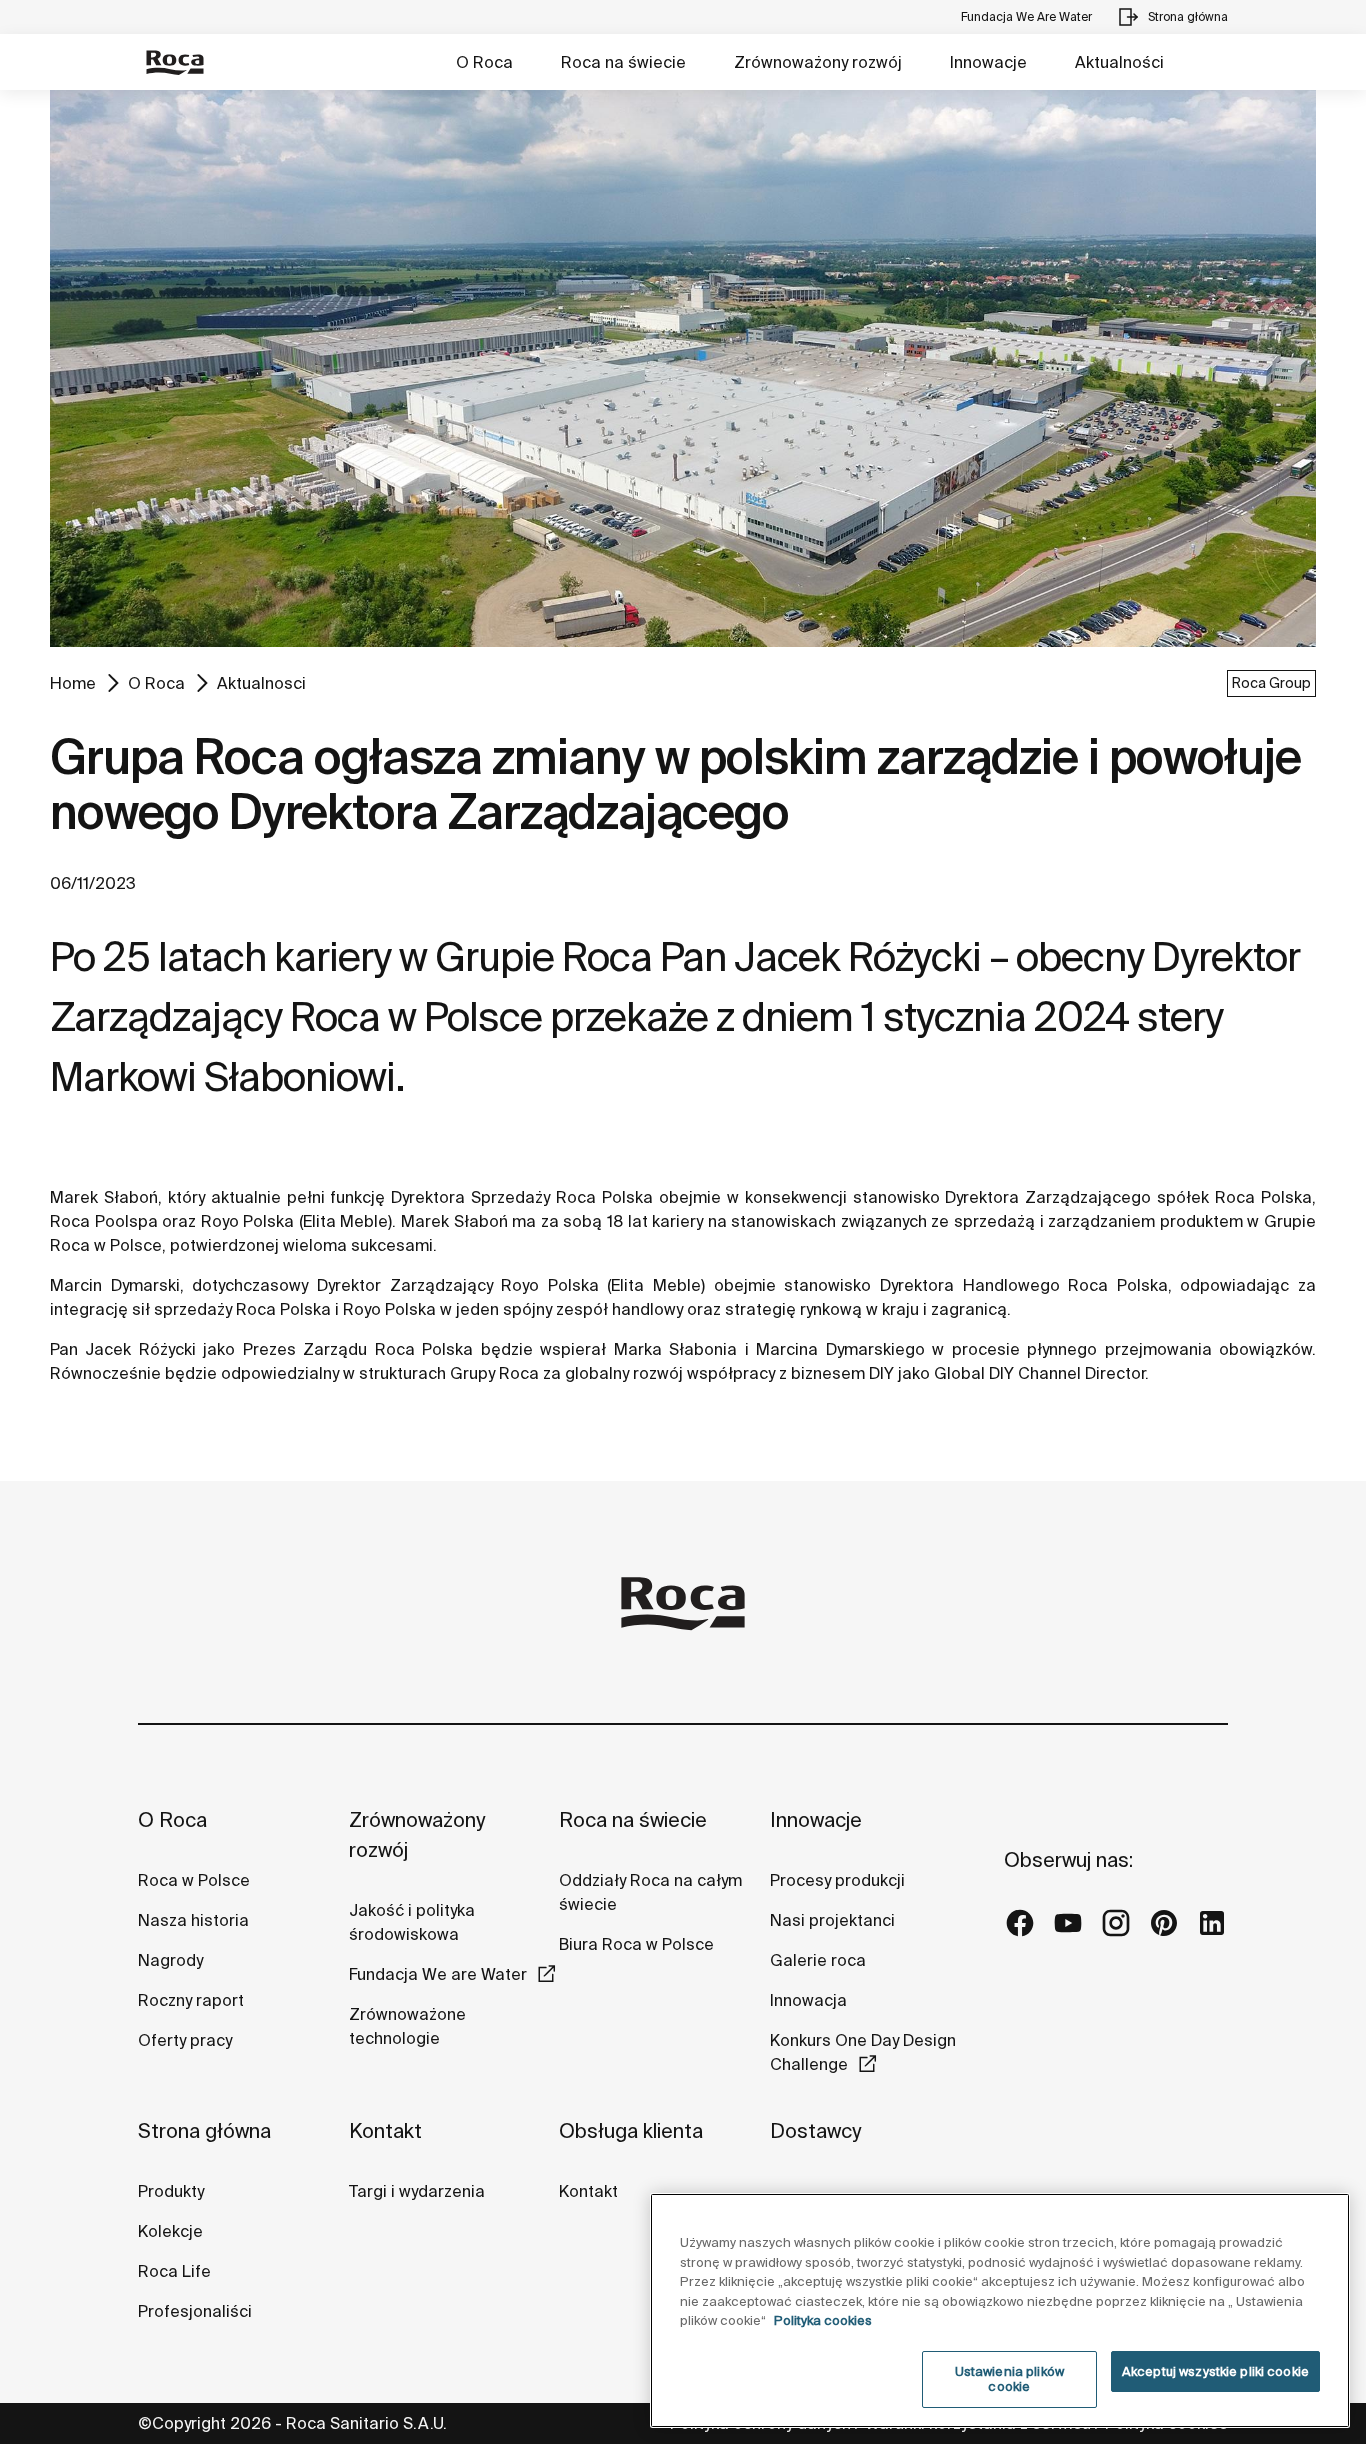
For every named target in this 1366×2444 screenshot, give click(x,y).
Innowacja (808, 2000)
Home (73, 683)
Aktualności (1119, 62)
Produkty (171, 2191)
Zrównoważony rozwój (818, 62)
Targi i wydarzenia (417, 2191)
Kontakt (385, 2130)
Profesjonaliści (195, 2311)
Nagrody (170, 1960)
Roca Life (174, 2271)
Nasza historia (193, 1920)
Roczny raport (191, 2000)
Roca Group (1271, 683)
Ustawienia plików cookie (1009, 2379)
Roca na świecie (623, 62)
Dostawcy (815, 2130)
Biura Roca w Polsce (636, 1944)
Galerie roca (818, 1960)
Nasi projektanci (832, 1920)
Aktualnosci (261, 683)
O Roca (484, 62)
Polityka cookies (823, 2320)
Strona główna (204, 2130)
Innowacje (988, 62)
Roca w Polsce (194, 1880)
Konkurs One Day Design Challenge (863, 2052)
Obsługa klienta (631, 2130)
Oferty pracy (185, 2040)
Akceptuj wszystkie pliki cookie (1215, 2371)
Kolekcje (170, 2231)
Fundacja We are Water (438, 1974)
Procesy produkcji (837, 1880)
